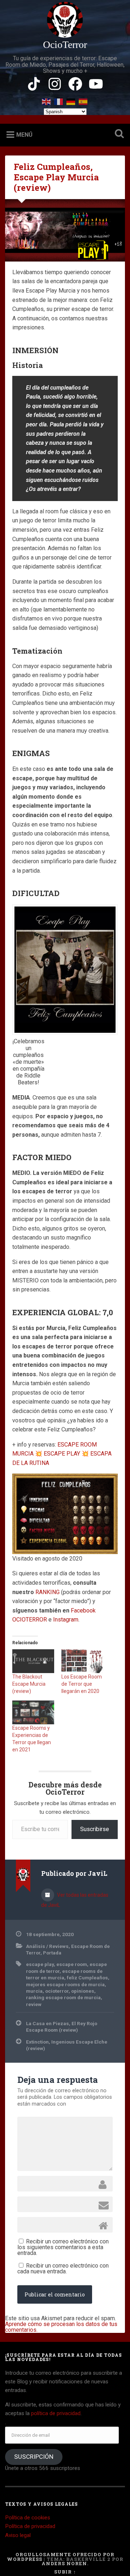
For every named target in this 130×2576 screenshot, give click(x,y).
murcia (34, 1991)
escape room (72, 1964)
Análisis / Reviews (47, 1946)
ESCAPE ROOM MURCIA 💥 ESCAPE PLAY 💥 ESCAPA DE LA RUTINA (62, 1454)
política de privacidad (56, 2413)
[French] (59, 100)
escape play (40, 1964)
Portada (52, 1953)
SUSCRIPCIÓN (34, 2457)
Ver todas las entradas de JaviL (75, 1900)
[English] (47, 100)
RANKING (48, 1592)
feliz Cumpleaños (87, 1978)
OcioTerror (65, 45)
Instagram (66, 1620)
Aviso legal (18, 2535)
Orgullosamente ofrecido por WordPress (61, 2557)
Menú (24, 135)
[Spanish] (83, 100)
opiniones (83, 1991)
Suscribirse (95, 1829)
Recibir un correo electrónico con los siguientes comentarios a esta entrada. (63, 2247)
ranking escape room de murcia (63, 1997)
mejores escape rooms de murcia (65, 1984)
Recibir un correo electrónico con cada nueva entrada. (63, 2268)
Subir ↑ (65, 2572)
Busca (118, 134)
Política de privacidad (30, 2526)
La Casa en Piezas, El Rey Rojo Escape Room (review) (62, 2027)
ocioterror (57, 1991)
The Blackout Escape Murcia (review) (29, 1684)
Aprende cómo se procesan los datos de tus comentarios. (61, 2327)
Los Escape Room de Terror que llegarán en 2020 (82, 1684)
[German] (71, 100)
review (34, 2004)
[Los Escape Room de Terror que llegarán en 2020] (82, 1661)
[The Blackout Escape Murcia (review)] (33, 1661)
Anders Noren (64, 2563)
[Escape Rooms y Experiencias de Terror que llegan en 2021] (33, 1712)
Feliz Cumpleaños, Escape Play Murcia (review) (56, 177)
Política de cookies (28, 2518)
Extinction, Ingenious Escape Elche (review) (67, 2045)
